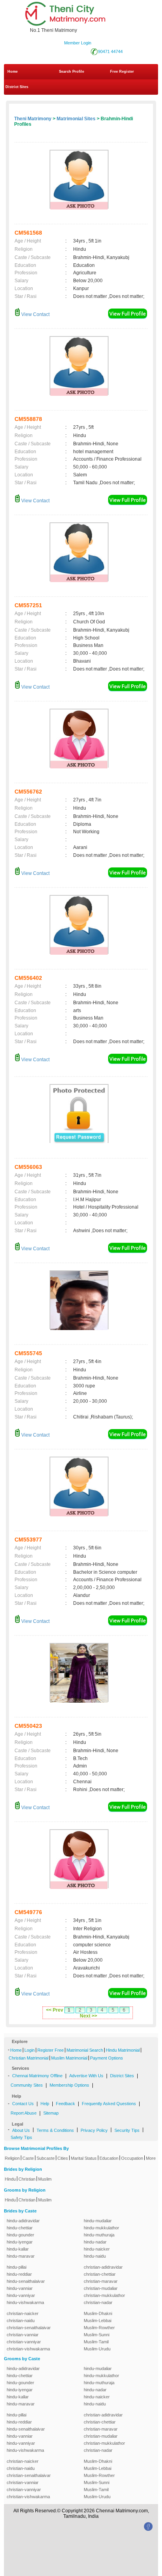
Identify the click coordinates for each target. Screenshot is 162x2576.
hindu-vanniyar (21, 2295)
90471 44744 (110, 51)
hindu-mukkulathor (101, 2228)
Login (29, 2050)
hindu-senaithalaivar (26, 2281)
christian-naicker (23, 2313)
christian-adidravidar (103, 2267)
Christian (27, 2179)
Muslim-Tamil (96, 2342)
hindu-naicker (97, 2249)
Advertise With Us (86, 2076)
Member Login (78, 43)
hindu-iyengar (20, 2242)
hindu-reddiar (19, 2274)
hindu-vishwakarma (25, 2302)
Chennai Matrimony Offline (37, 2076)
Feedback (65, 2104)
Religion (12, 2158)
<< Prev (55, 2010)
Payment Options (107, 2058)
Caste (28, 2158)
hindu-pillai (17, 2267)
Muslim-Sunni (97, 2335)
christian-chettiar (100, 2274)
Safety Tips (21, 2137)
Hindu (10, 2179)
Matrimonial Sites (76, 119)
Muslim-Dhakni (98, 2313)
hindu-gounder (20, 2235)
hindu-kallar (18, 2249)
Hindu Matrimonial (123, 2050)
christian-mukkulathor (104, 2295)
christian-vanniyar (24, 2342)
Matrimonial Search (85, 2050)
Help (45, 2104)
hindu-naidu (95, 2256)
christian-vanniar (23, 2335)
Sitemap (51, 2113)
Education (109, 2158)
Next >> (88, 2016)
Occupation (132, 2158)
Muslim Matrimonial (69, 2058)
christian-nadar (98, 2302)
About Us (21, 2130)
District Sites (17, 87)
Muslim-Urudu (97, 2349)
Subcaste (46, 2158)
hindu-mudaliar (98, 2221)
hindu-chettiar (20, 2228)
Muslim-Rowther (99, 2328)
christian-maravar (101, 2281)
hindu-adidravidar (23, 2221)
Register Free (51, 2050)
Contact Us (23, 2104)
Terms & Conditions (55, 2130)
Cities (63, 2158)
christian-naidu (21, 2321)
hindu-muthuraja (99, 2235)
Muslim (45, 2179)
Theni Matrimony (33, 119)
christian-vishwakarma (28, 2349)
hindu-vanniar (20, 2288)
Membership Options (69, 2085)
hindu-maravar (21, 2256)
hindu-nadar (95, 2242)
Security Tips (127, 2130)
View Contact (35, 314)
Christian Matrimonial (29, 2058)
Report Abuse (24, 2113)
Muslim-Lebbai (98, 2321)
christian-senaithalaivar (29, 2328)
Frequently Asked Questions (109, 2104)
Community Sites (27, 2085)
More (151, 2158)
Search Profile (72, 72)
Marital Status (84, 2158)
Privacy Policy (94, 2130)
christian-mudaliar (101, 2288)
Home (13, 72)
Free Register (122, 72)
